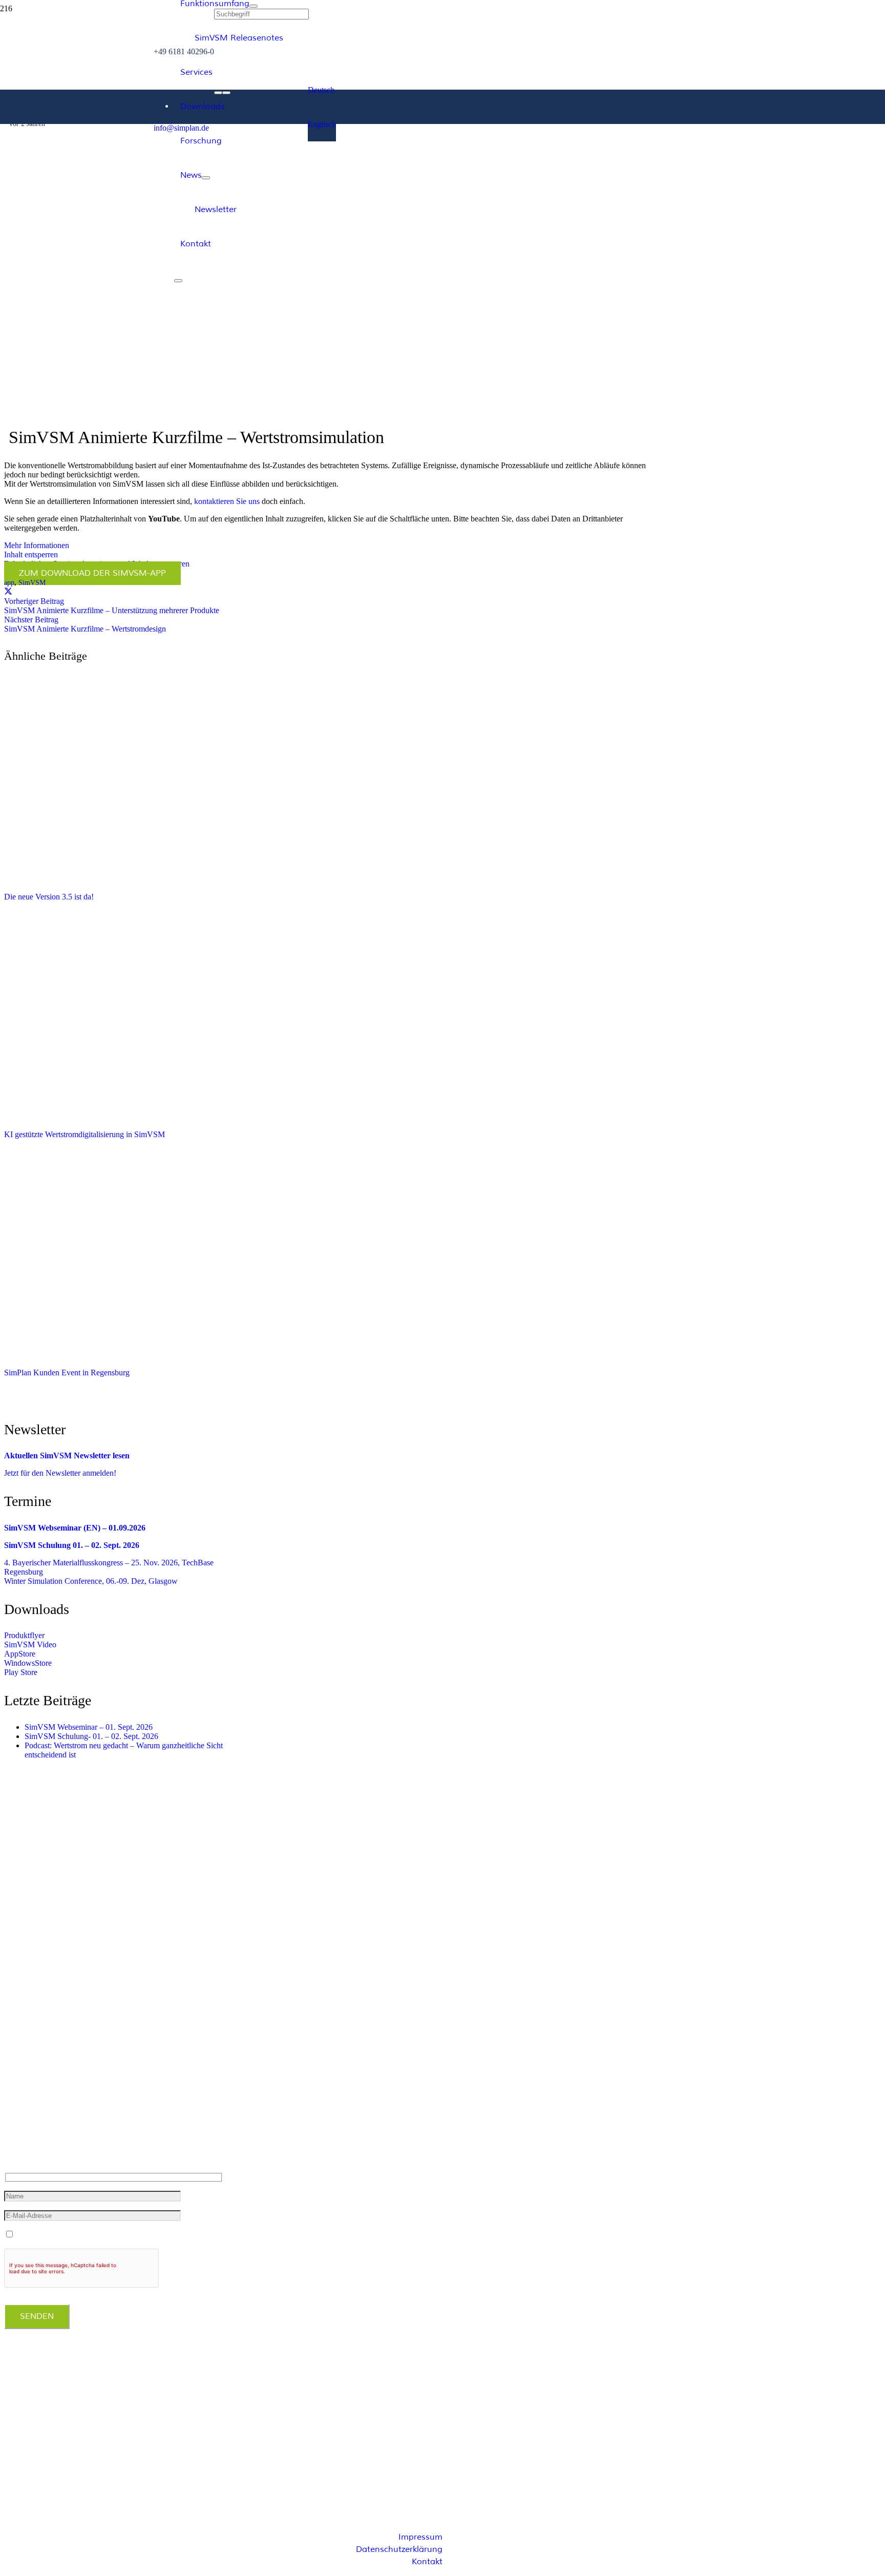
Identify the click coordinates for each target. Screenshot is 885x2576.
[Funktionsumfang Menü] (254, 6)
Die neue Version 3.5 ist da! (49, 897)
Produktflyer (24, 1635)
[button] (321, 90)
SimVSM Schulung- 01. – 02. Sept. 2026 (91, 1736)
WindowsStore (28, 1663)
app (9, 582)
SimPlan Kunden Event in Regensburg (67, 1373)
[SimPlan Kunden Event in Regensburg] (158, 1355)
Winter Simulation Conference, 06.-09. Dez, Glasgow (91, 1581)
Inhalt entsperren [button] (31, 554)
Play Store (21, 1672)
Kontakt (427, 2562)
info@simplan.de (37, 2130)
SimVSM (32, 582)
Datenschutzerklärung (399, 2549)
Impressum (420, 2537)
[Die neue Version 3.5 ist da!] (158, 879)
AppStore (20, 1654)
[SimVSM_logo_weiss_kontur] (77, 207)
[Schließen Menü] (178, 281)
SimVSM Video (30, 1645)
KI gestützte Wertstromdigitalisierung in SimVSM (85, 1134)
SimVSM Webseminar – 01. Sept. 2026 (89, 1727)
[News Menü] (206, 178)
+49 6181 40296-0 (39, 2110)
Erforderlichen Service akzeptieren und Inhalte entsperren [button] (97, 564)
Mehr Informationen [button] (37, 545)
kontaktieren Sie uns (227, 501)
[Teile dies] (8, 592)
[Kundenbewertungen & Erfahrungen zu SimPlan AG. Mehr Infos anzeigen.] (45, 2431)
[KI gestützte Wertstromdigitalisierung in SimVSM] (158, 1116)
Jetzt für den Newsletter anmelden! (60, 1473)
